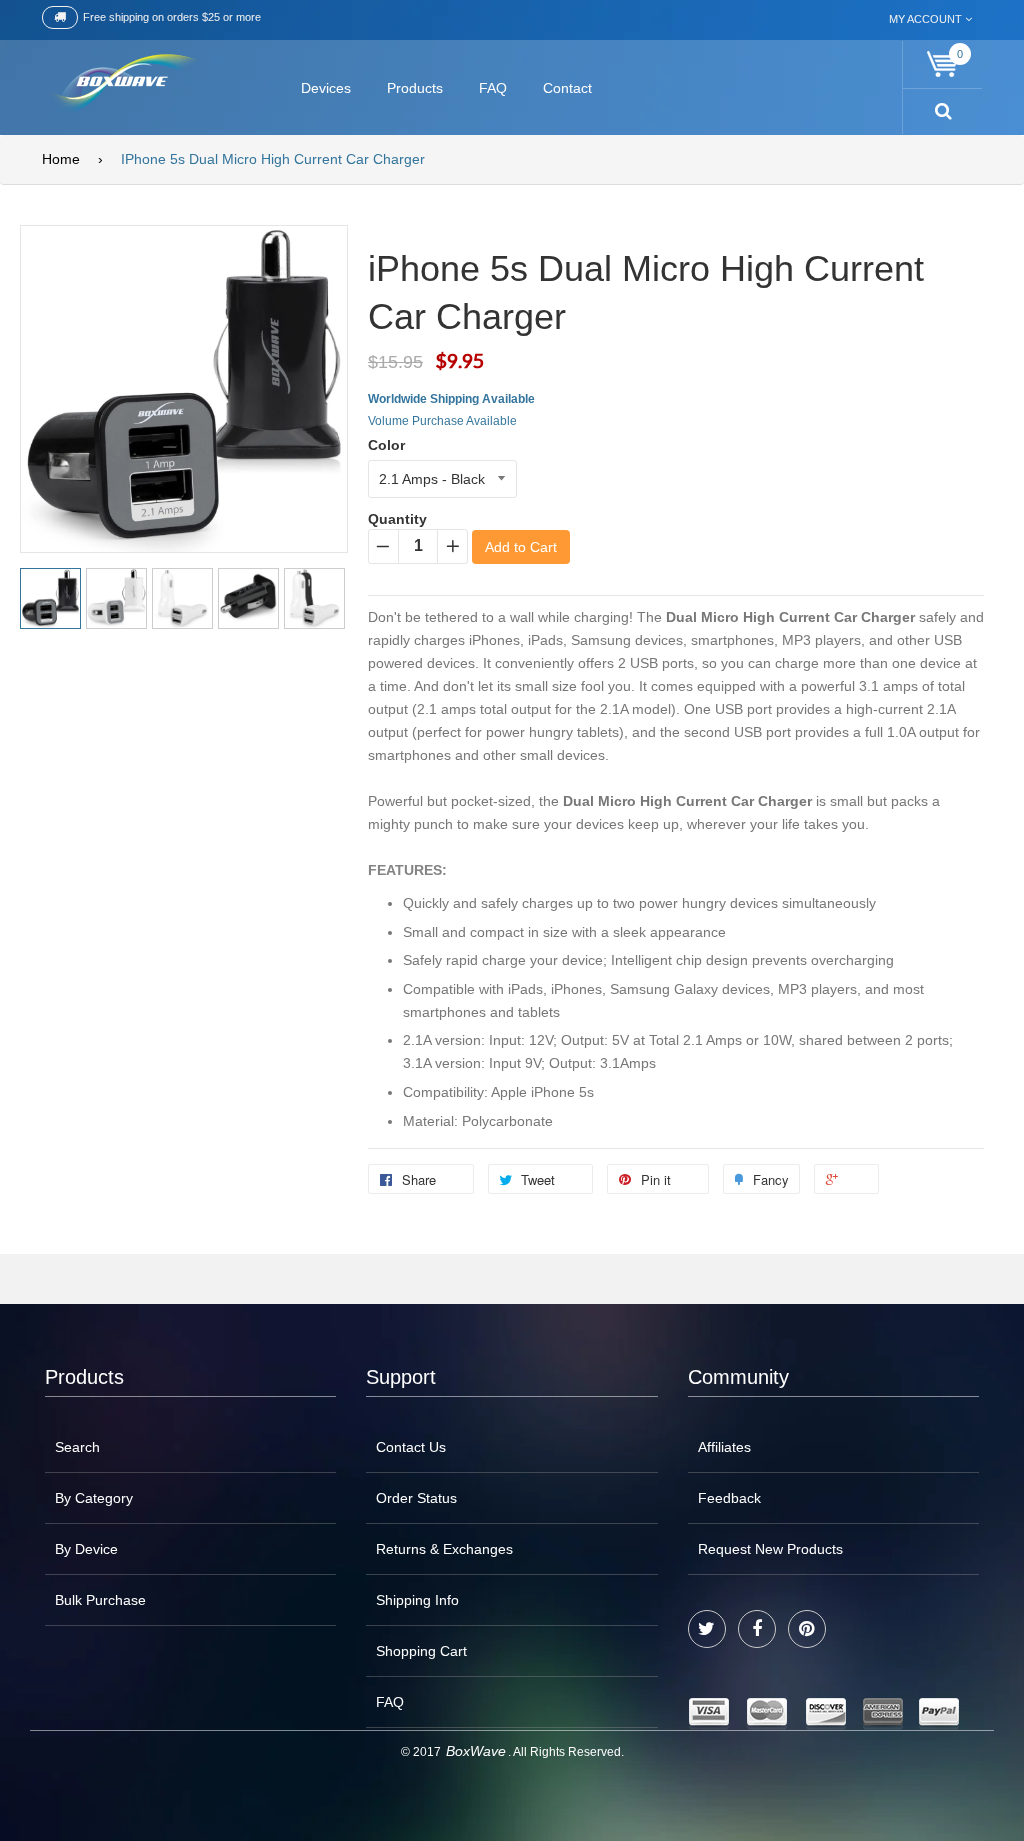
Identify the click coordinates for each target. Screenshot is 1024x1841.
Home (61, 159)
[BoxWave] (121, 84)
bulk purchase (100, 1600)
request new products (770, 1549)
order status (416, 1498)
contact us (411, 1447)
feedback (729, 1498)
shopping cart (421, 1651)
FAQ (390, 1702)
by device (86, 1549)
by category (94, 1498)
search (77, 1447)
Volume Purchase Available (442, 421)
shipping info (417, 1600)
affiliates (724, 1447)
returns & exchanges (444, 1549)
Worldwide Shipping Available (451, 399)
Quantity (397, 519)
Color (386, 445)
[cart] (943, 64)
